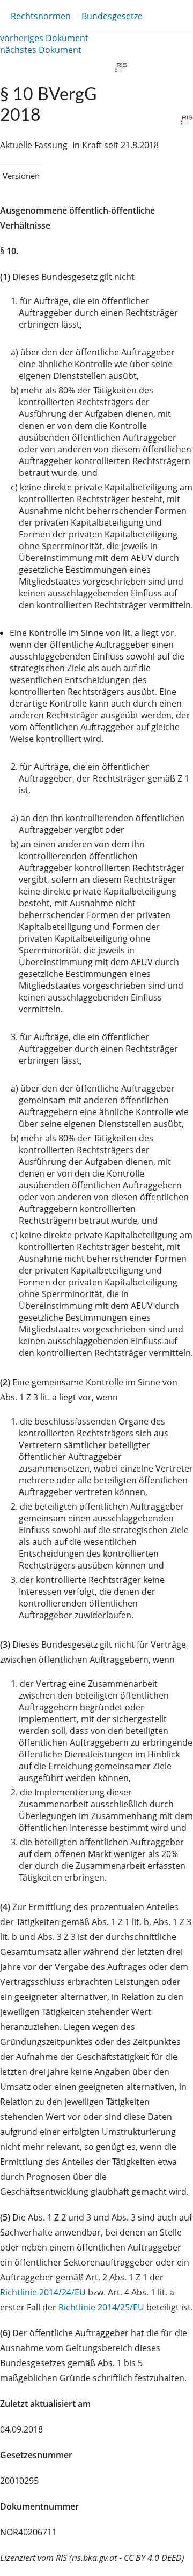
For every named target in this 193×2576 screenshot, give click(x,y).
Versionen (21, 176)
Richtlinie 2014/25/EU (102, 2307)
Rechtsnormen (41, 16)
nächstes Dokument (41, 50)
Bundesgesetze (112, 16)
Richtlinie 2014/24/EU (44, 2292)
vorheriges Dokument (44, 38)
